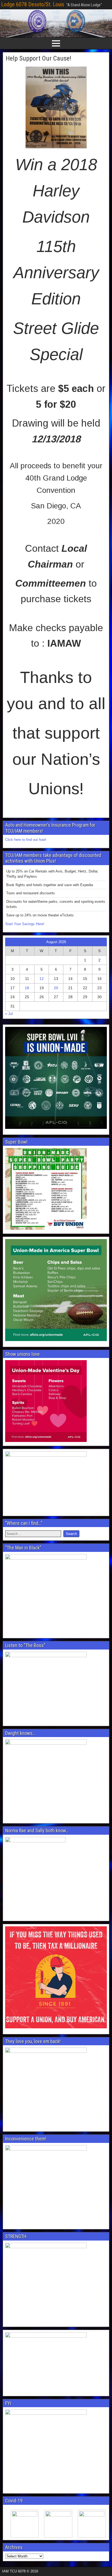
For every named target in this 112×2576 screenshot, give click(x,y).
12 (42, 979)
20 (56, 988)
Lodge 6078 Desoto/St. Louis (33, 4)
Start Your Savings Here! (25, 924)
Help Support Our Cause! (38, 58)
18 (27, 988)
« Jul (9, 1014)
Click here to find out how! (26, 840)
